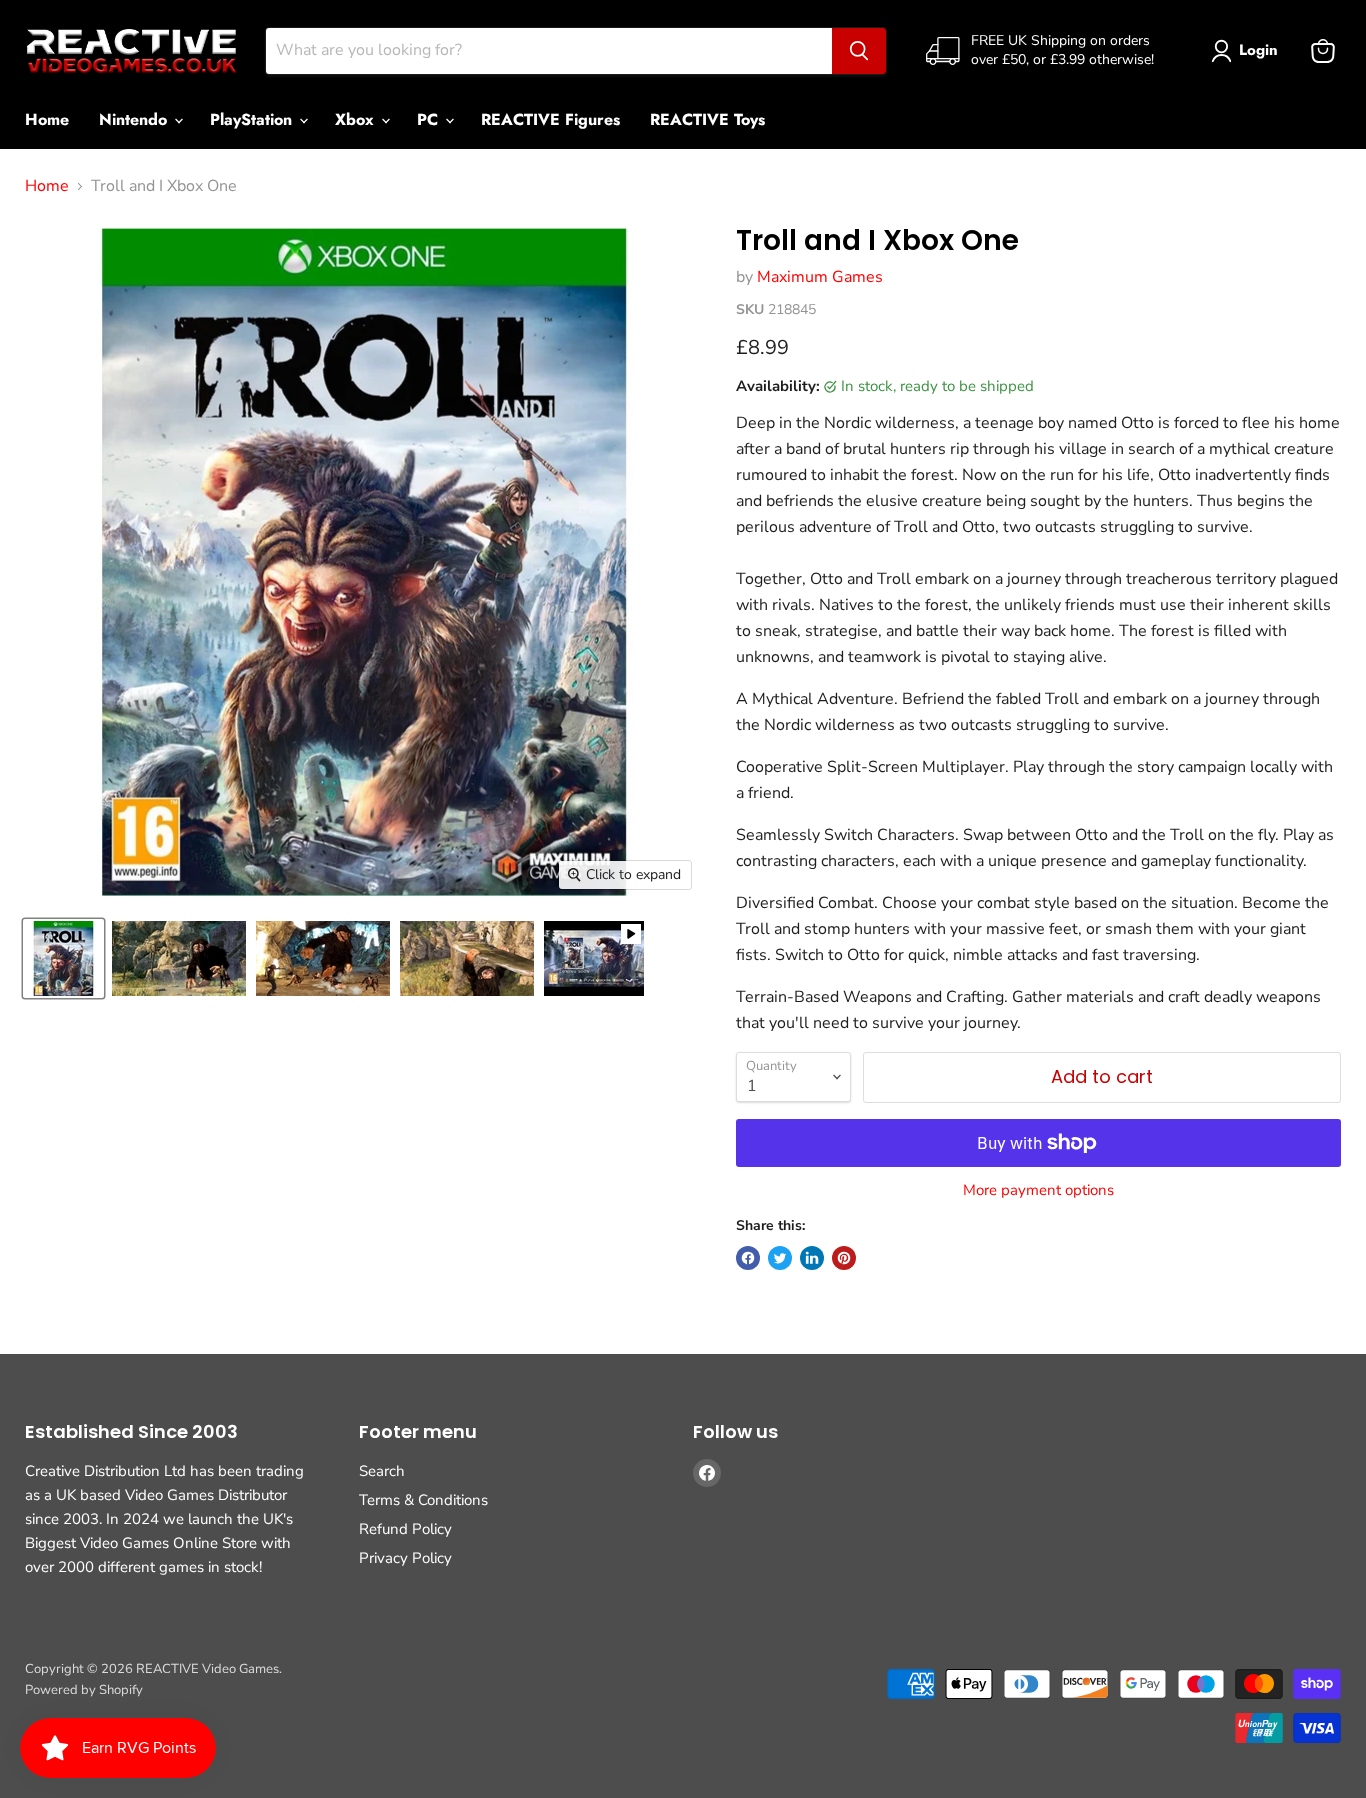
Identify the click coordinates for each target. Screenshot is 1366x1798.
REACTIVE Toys (707, 119)
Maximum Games (820, 277)
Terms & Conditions (423, 1500)
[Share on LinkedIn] (812, 1258)
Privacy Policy (405, 1558)
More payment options (1038, 1190)
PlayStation (253, 119)
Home (47, 119)
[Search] (859, 51)
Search (382, 1471)
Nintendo (135, 119)
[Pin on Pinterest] (844, 1258)
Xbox (357, 119)
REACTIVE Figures (550, 119)
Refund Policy (405, 1529)
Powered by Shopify (84, 1690)
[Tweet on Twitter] (780, 1258)
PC (430, 119)
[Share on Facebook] (748, 1258)
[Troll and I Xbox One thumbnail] (63, 958)
